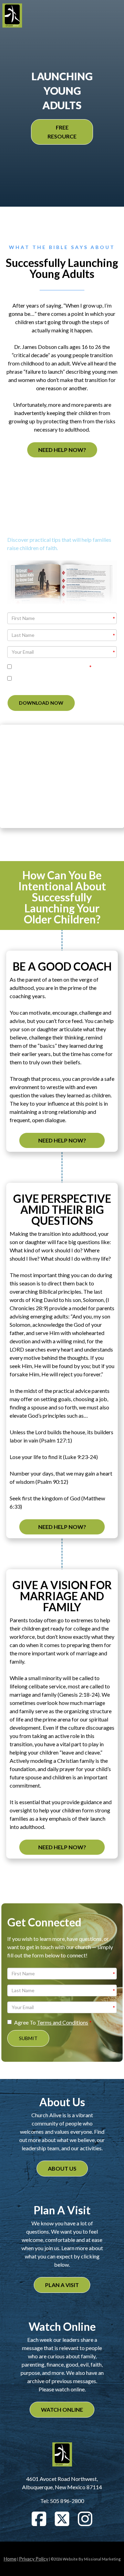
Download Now (41, 703)
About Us (62, 2168)
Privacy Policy (34, 2559)
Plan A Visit (62, 2285)
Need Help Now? (62, 450)
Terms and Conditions (63, 667)
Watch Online (62, 2409)
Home (10, 2559)
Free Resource (62, 132)
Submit (28, 2038)
